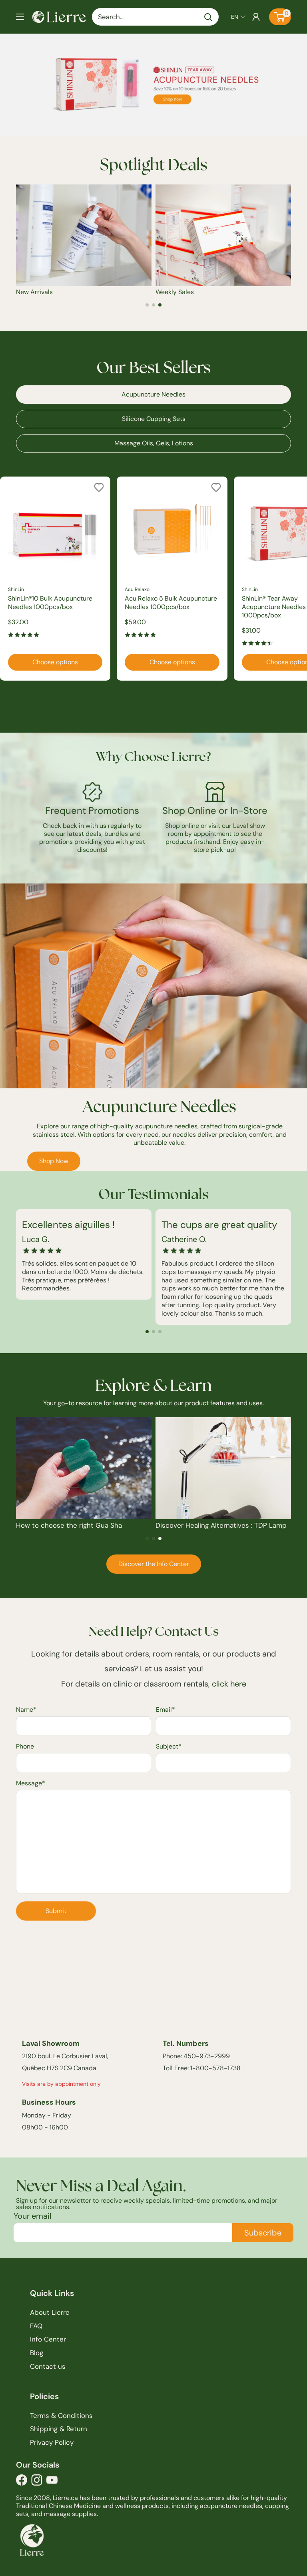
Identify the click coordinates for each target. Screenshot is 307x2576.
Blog (37, 2353)
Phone (25, 1746)
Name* (26, 1710)
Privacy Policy (52, 2442)
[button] (238, 17)
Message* (31, 1783)
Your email (32, 2216)
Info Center (48, 2339)
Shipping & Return (59, 2429)
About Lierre (50, 2312)
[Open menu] (20, 17)
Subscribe (263, 2233)
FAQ (36, 2326)
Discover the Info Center (154, 1564)
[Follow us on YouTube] (52, 2482)
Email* (165, 1710)
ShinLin (16, 589)
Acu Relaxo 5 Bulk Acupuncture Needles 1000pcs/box (171, 603)
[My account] (256, 17)
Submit (56, 1911)
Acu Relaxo (137, 589)
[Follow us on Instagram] (37, 2482)
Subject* (169, 1746)
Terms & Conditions (61, 2416)
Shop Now (54, 1161)
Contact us (48, 2366)
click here (229, 1684)
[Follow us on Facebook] (22, 2482)
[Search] (209, 17)
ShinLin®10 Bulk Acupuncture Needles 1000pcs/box (50, 603)
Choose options (55, 662)
